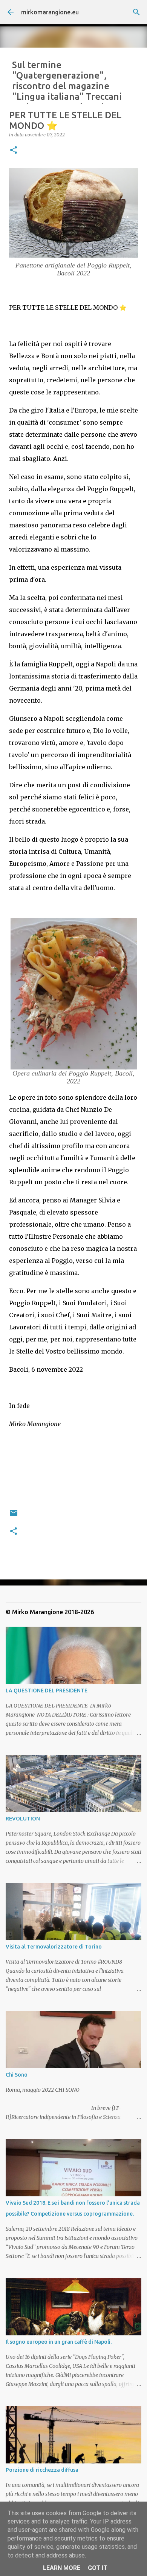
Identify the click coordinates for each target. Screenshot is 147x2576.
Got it (98, 2568)
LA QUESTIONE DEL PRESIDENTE (47, 1691)
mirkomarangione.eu (50, 12)
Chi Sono (17, 2075)
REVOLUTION (23, 1819)
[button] (14, 151)
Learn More (62, 2568)
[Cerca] (136, 12)
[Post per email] (14, 1516)
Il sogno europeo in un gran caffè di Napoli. (59, 2342)
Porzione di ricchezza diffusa (42, 2470)
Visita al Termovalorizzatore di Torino (54, 1947)
